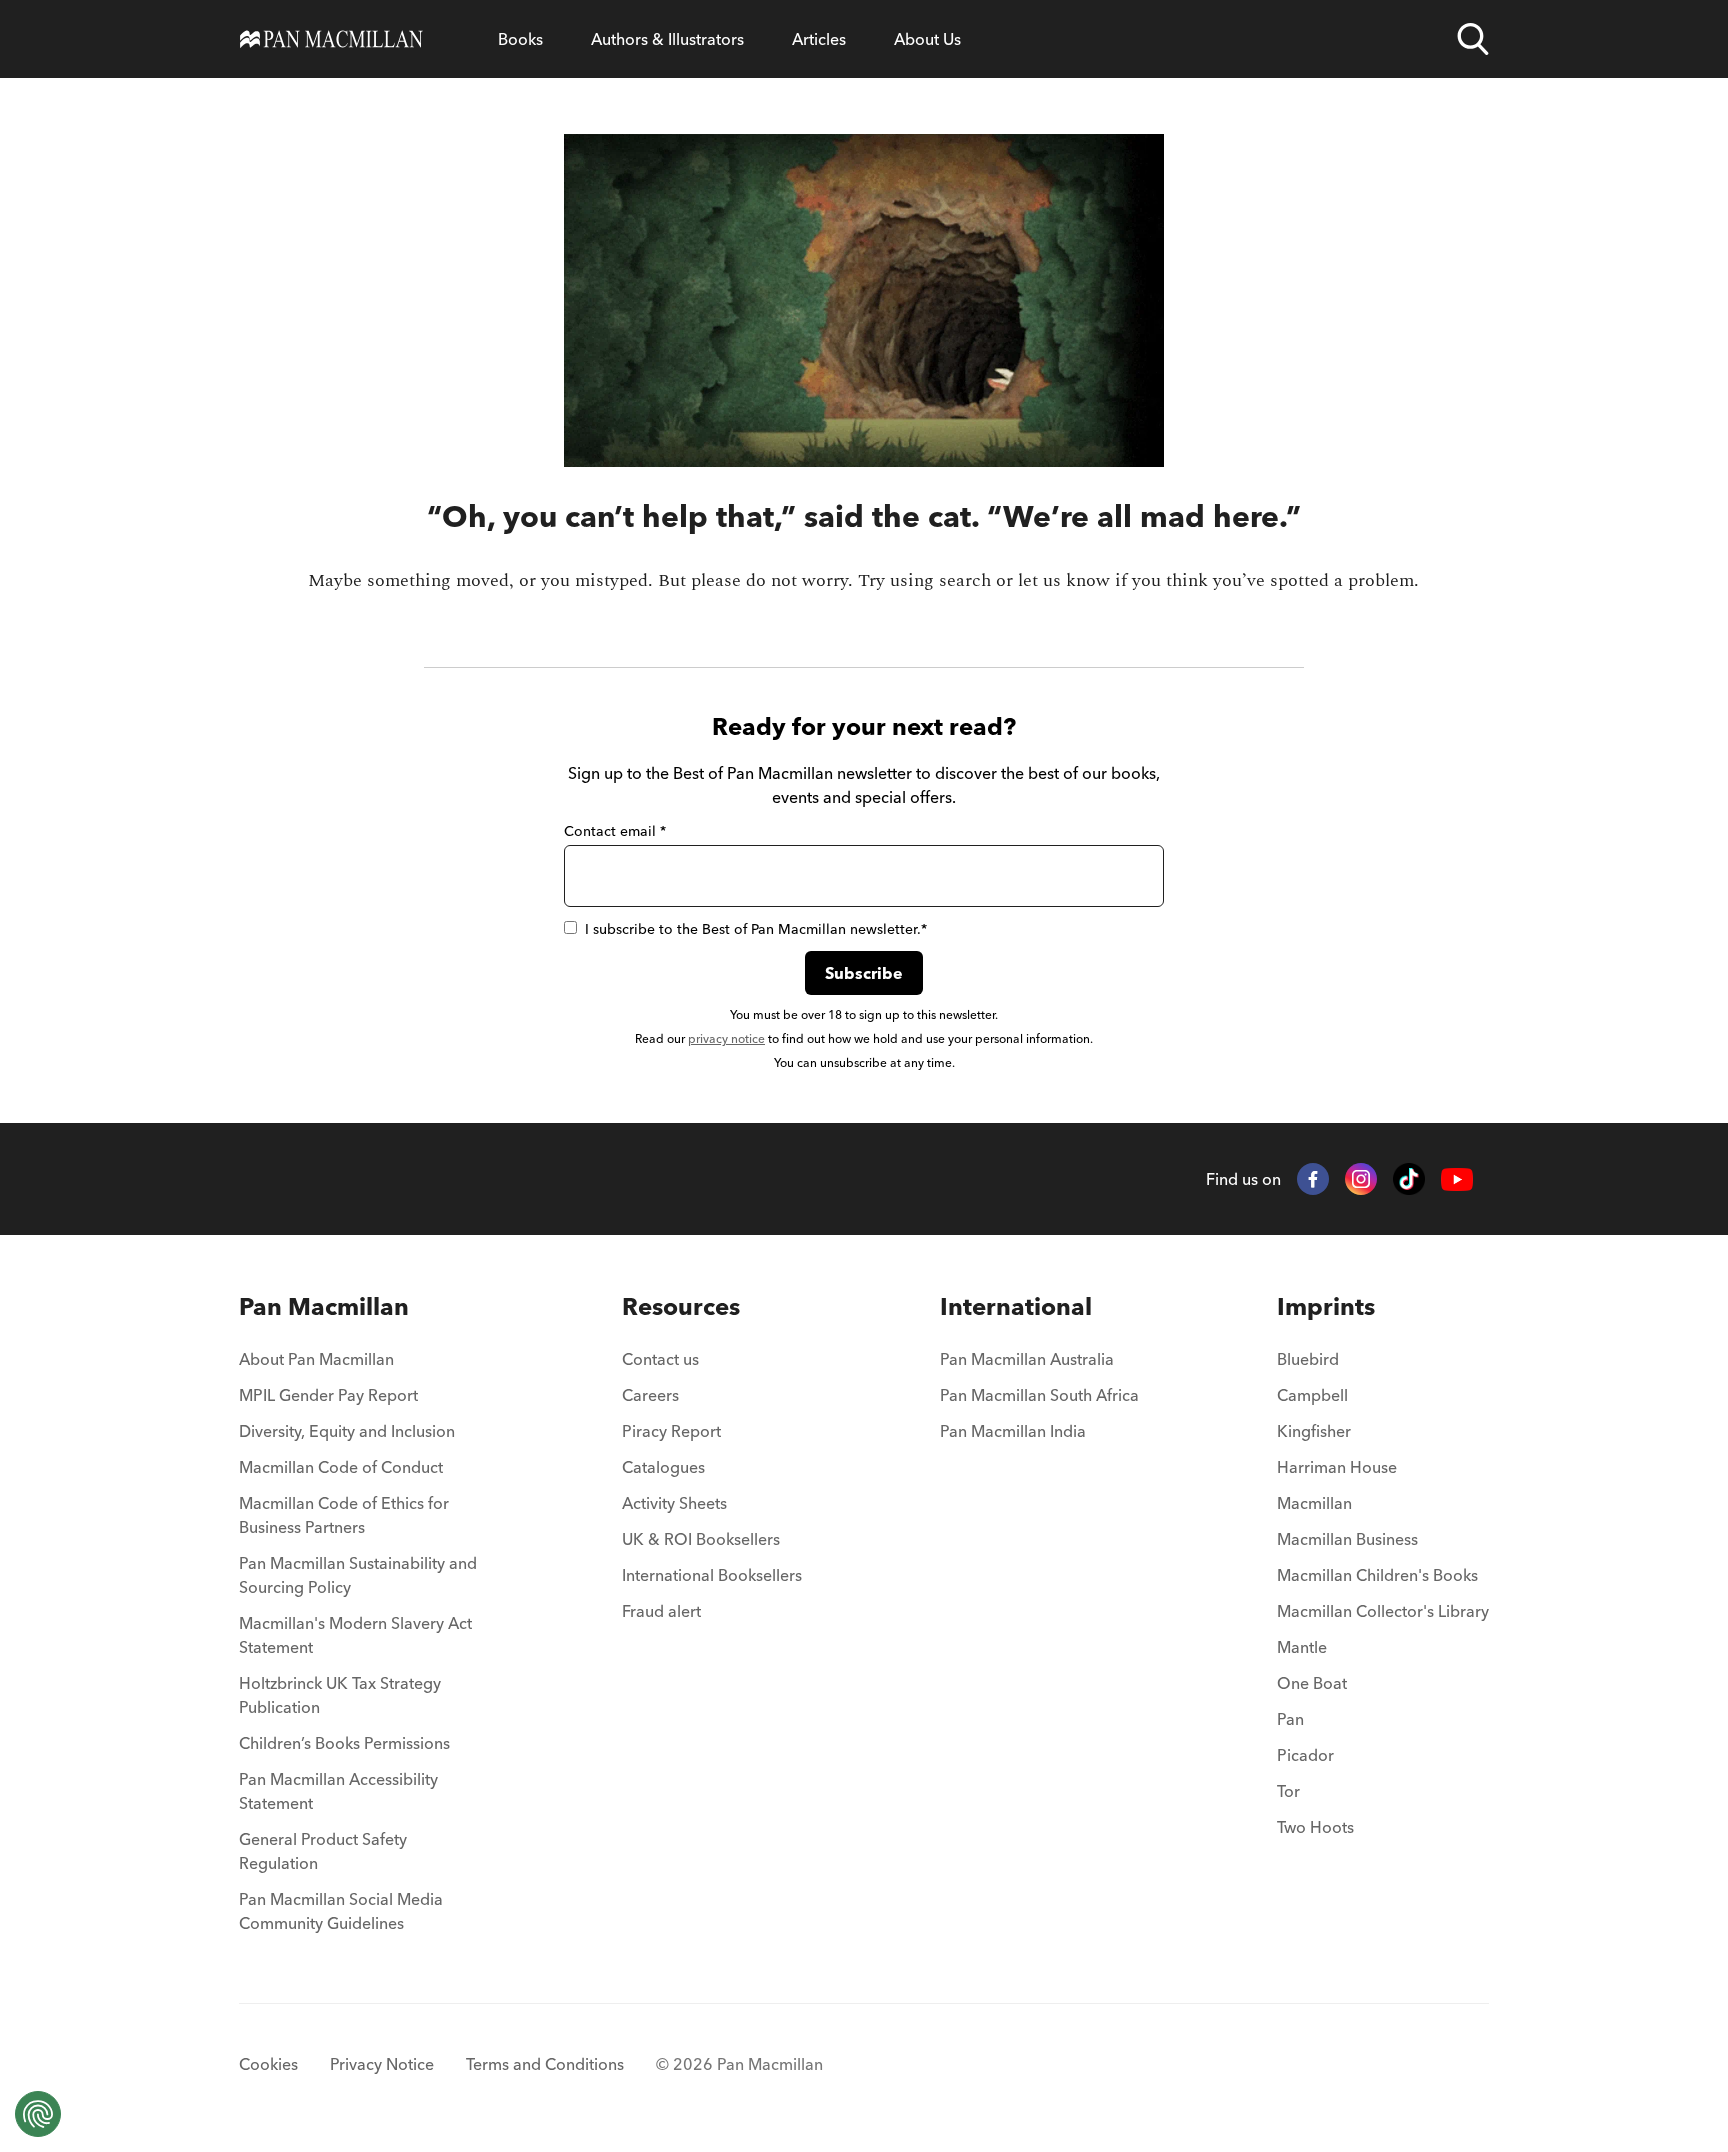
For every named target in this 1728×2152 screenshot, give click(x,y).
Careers (650, 1395)
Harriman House (1337, 1467)
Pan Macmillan (324, 1306)
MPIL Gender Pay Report (328, 1395)
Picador (1305, 1755)
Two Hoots (1315, 1827)
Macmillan (1314, 1503)
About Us (927, 39)
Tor (1288, 1791)
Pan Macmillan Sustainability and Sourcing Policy (358, 1575)
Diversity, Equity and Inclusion (347, 1431)
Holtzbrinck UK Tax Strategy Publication (340, 1695)
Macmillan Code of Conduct (341, 1467)
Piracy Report (671, 1431)
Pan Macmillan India (1013, 1431)
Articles (819, 39)
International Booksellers (712, 1575)
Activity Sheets (674, 1503)
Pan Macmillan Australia (1027, 1359)
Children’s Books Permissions (344, 1743)
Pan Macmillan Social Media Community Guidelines (341, 1911)
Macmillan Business (1347, 1539)
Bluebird (1308, 1359)
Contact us (660, 1359)
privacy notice (726, 1038)
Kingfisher (1314, 1431)
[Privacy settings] (38, 2114)
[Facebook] (1313, 1179)
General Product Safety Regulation (323, 1851)
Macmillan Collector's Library (1383, 1611)
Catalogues (663, 1467)
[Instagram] (1361, 1179)
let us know (1064, 580)
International (1016, 1306)
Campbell (1312, 1395)
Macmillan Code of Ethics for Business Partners (344, 1515)
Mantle (1302, 1647)
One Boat (1312, 1683)
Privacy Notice (382, 2064)
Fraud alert (661, 1611)
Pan (1290, 1719)
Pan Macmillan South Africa (1039, 1395)
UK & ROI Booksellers (701, 1539)
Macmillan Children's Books (1377, 1575)
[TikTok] (1409, 1179)
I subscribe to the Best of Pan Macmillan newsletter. (756, 929)
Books (520, 39)
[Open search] (1473, 39)
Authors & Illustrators (667, 39)
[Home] (331, 39)
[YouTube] (1457, 1179)
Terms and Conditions (545, 2064)
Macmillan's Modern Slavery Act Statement (355, 1635)
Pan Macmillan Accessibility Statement (338, 1791)
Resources (681, 1306)
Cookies (268, 2064)
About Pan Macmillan (316, 1359)
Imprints (1326, 1306)
